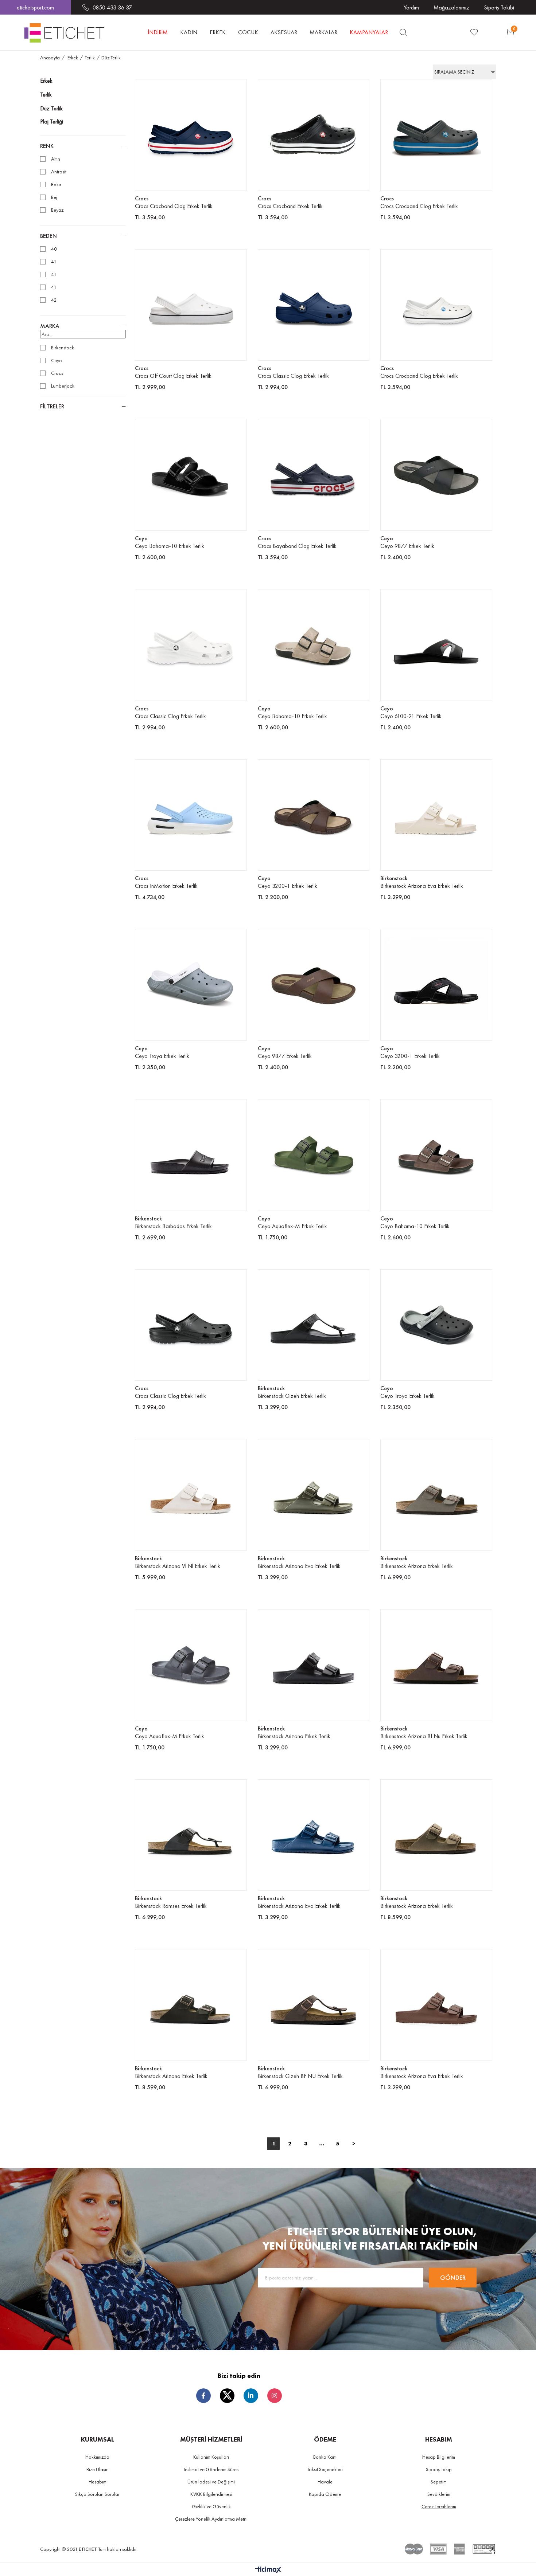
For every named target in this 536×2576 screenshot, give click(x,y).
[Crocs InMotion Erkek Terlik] (191, 815)
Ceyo (57, 360)
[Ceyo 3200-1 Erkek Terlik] (314, 815)
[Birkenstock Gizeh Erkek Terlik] (314, 1325)
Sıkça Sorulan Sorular (97, 2494)
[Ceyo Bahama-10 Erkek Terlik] (191, 475)
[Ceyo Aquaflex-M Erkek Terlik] (314, 1155)
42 (54, 300)
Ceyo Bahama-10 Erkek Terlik (170, 546)
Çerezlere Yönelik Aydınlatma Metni (211, 2519)
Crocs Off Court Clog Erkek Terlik (173, 376)
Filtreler (52, 406)
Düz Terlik (51, 108)
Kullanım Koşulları (211, 2457)
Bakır (56, 185)
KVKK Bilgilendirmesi (211, 2494)
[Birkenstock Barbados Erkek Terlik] (191, 1155)
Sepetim (439, 2482)
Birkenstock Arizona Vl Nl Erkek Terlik (178, 1566)
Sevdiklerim (439, 2494)
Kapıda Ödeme (325, 2494)
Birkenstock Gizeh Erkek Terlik (292, 1396)
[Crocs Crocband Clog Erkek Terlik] (191, 135)
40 (54, 249)
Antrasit (59, 172)
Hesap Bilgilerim (439, 2457)
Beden (48, 236)
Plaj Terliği (52, 121)
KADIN (189, 32)
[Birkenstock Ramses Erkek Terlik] (191, 1835)
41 (54, 262)
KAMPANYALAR (369, 32)
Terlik (46, 95)
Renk (47, 146)
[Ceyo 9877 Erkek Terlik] (436, 475)
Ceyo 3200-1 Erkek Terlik (288, 886)
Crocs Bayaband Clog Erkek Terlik (297, 546)
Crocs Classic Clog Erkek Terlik (293, 376)
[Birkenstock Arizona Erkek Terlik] (436, 1495)
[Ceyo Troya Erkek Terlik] (191, 985)
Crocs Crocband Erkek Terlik (290, 206)
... (322, 2143)
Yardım (411, 7)
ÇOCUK (248, 32)
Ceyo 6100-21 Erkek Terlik (411, 716)
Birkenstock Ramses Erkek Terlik (171, 1906)
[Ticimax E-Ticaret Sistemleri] (268, 2570)
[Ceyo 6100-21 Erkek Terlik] (436, 645)
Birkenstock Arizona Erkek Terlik (417, 1566)
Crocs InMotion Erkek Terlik (166, 886)
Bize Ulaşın (98, 2469)
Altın (56, 159)
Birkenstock (63, 348)
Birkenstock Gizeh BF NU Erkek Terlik (300, 2076)
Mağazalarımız (451, 7)
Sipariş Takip (439, 2469)
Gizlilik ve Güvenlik (211, 2506)
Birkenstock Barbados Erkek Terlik (173, 1226)
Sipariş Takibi (499, 7)
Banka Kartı (325, 2457)
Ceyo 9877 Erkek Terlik (407, 546)
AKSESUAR (284, 32)
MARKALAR (323, 32)
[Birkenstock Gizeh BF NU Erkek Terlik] (314, 2005)
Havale (325, 2482)
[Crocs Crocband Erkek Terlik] (314, 135)
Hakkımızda (97, 2457)
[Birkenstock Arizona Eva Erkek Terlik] (436, 815)
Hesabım (98, 2482)
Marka (50, 326)
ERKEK (218, 32)
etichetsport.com (35, 7)
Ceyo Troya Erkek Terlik (162, 1056)
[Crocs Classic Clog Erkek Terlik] (314, 305)
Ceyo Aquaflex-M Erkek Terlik (292, 1226)
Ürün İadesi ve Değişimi (211, 2482)
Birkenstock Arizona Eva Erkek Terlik (422, 886)
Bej (54, 197)
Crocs (57, 373)
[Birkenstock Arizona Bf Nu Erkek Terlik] (436, 1665)
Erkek (46, 81)
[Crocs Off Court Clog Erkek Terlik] (191, 305)
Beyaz (57, 210)
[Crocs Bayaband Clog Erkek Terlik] (314, 475)
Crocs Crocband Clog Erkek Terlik (174, 206)
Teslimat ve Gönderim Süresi (211, 2469)
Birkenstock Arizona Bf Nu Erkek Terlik (424, 1736)
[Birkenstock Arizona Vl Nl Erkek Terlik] (191, 1495)
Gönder (453, 2277)
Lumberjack (63, 386)
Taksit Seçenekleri (325, 2469)
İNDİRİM (158, 32)
